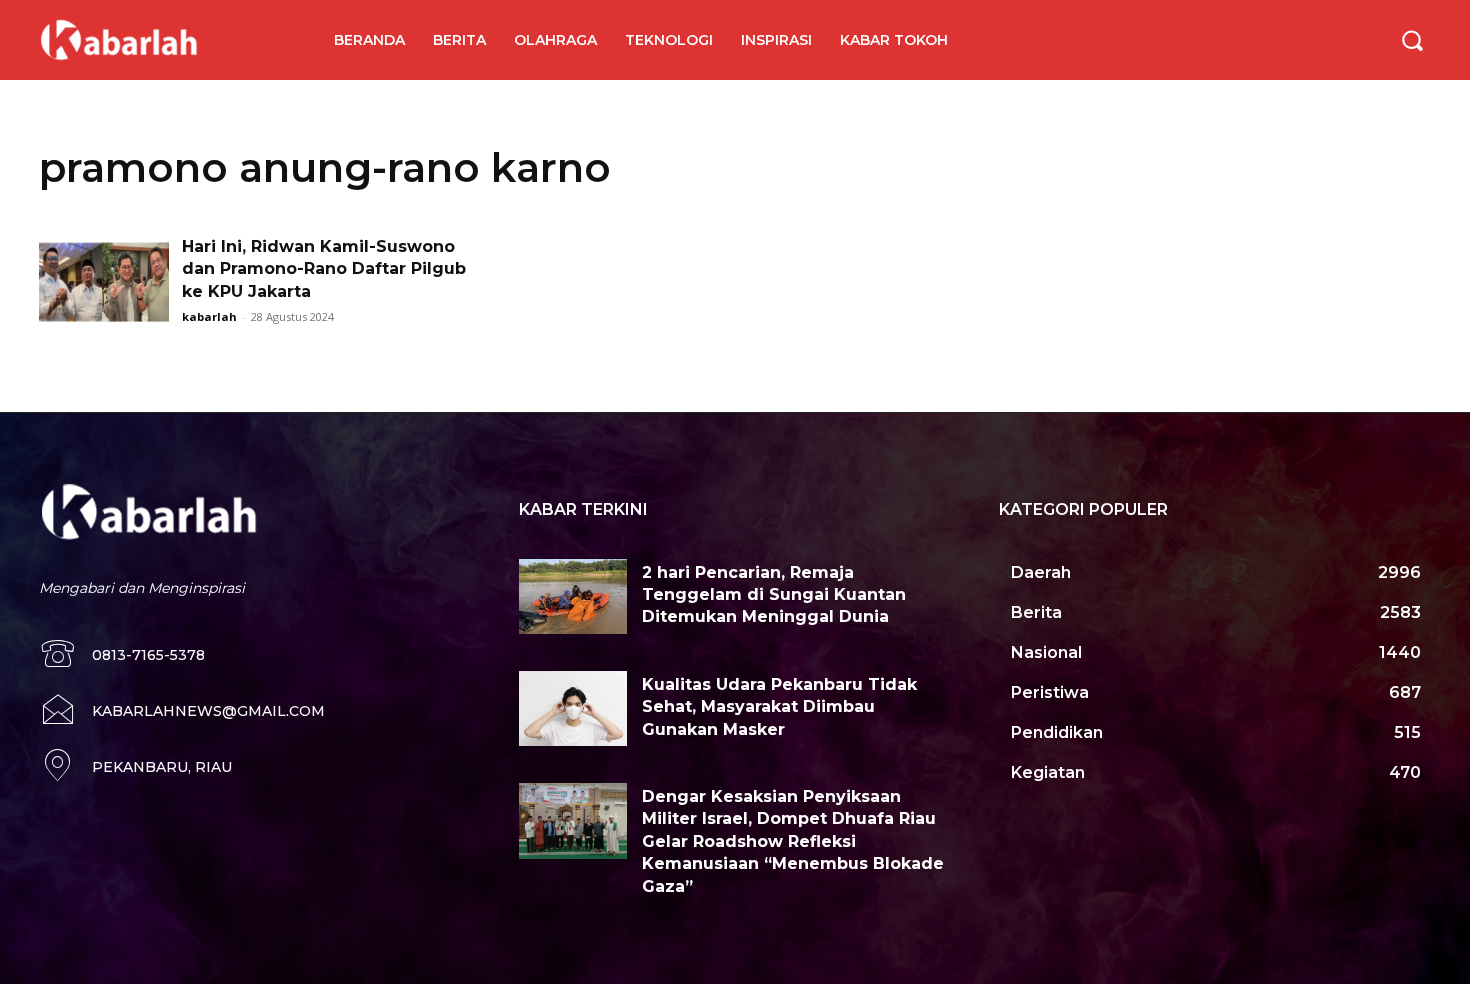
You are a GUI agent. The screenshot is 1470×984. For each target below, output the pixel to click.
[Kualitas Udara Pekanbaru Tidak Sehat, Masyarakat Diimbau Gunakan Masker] (573, 709)
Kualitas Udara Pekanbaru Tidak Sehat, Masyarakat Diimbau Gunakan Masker (779, 707)
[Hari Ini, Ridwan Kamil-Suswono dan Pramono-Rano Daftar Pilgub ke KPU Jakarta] (104, 281)
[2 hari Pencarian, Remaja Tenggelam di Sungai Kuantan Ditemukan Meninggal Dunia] (573, 597)
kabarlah (209, 316)
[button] (1412, 40)
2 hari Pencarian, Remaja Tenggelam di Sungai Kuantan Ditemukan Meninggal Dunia (774, 595)
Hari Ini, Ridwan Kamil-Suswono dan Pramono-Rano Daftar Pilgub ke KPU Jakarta (324, 269)
